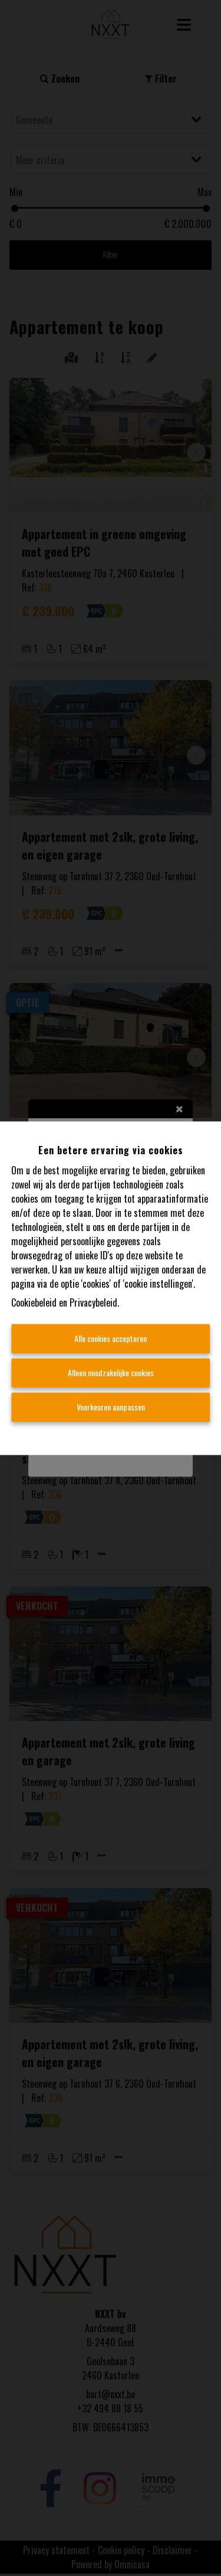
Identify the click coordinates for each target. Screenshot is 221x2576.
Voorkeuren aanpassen (111, 1407)
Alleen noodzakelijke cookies (111, 1372)
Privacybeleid (93, 1302)
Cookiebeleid (34, 1302)
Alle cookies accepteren (111, 1338)
